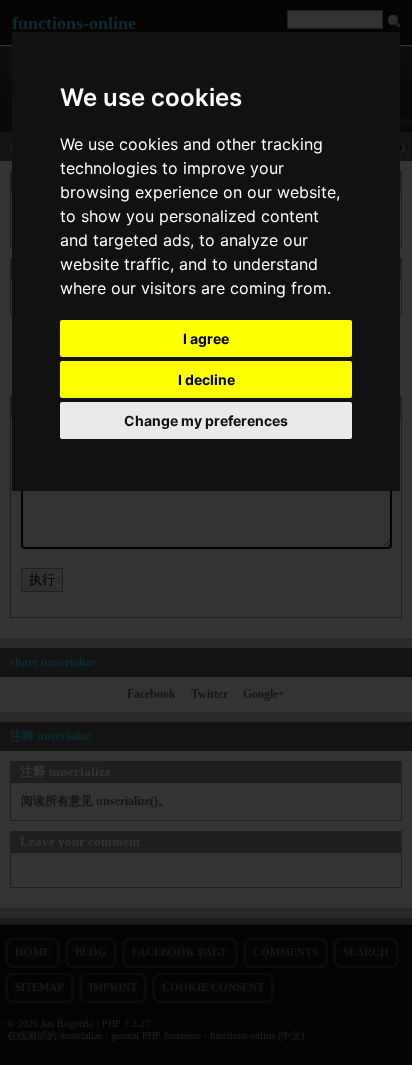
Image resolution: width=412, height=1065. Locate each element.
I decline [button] (206, 379)
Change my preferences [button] (206, 420)
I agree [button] (206, 338)
